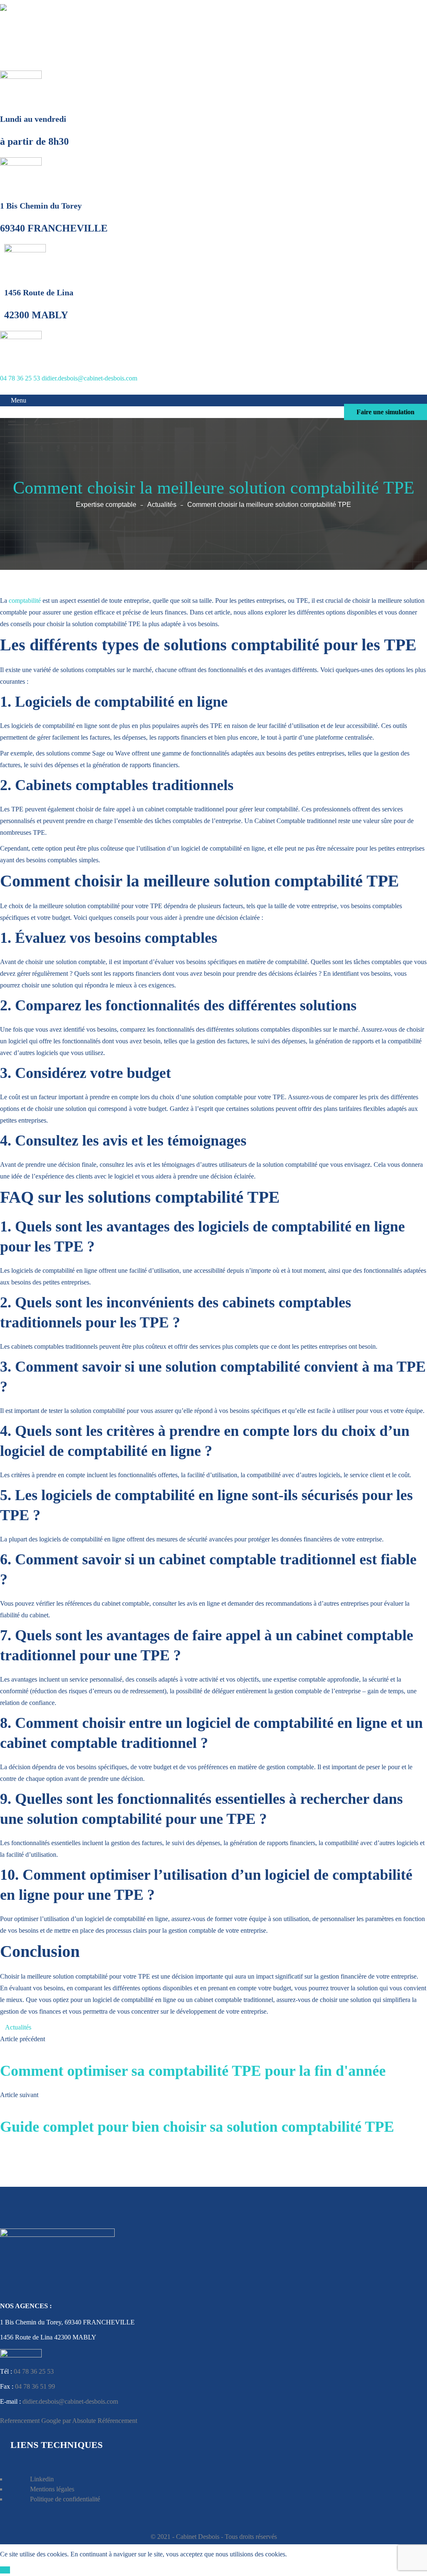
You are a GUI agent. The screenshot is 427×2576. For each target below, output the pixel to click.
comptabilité (25, 601)
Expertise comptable (106, 505)
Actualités (162, 505)
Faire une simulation (386, 412)
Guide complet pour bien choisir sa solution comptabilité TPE (197, 2127)
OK (5, 2570)
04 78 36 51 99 (35, 2386)
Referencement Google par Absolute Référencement (69, 2421)
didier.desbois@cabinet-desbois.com (89, 378)
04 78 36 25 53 (20, 378)
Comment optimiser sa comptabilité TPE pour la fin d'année (193, 2071)
